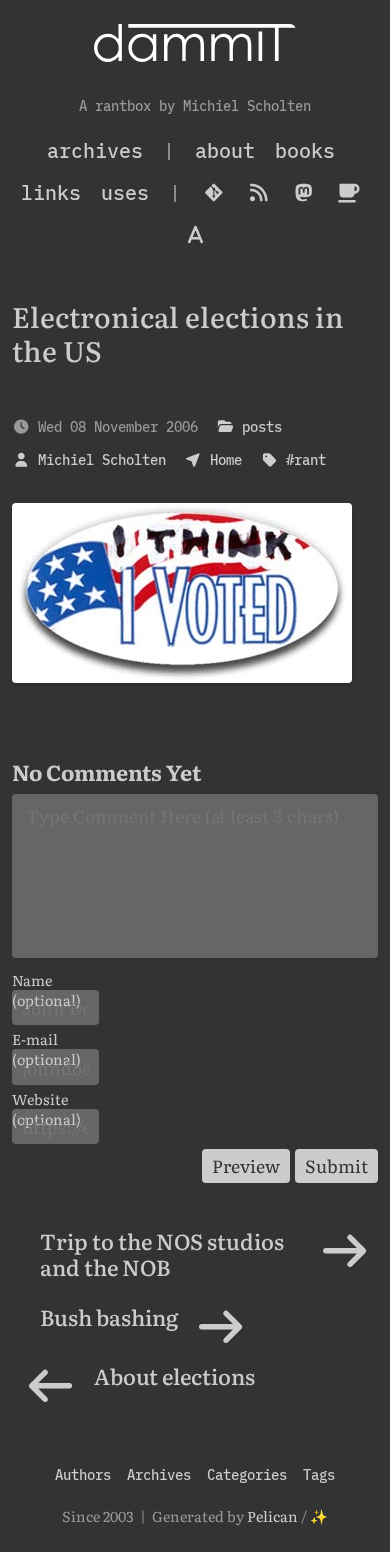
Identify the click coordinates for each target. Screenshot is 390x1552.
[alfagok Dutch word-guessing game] (195, 235)
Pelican (272, 1515)
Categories (247, 1474)
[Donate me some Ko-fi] (348, 193)
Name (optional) (46, 980)
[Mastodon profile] (303, 193)
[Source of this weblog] (213, 193)
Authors (83, 1474)
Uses (125, 192)
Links (51, 192)
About (225, 150)
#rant (306, 459)
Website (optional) (46, 1099)
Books (305, 150)
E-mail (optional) (46, 1039)
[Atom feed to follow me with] (258, 193)
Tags (319, 1474)
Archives (159, 1474)
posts (262, 426)
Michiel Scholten (102, 459)
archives (95, 150)
